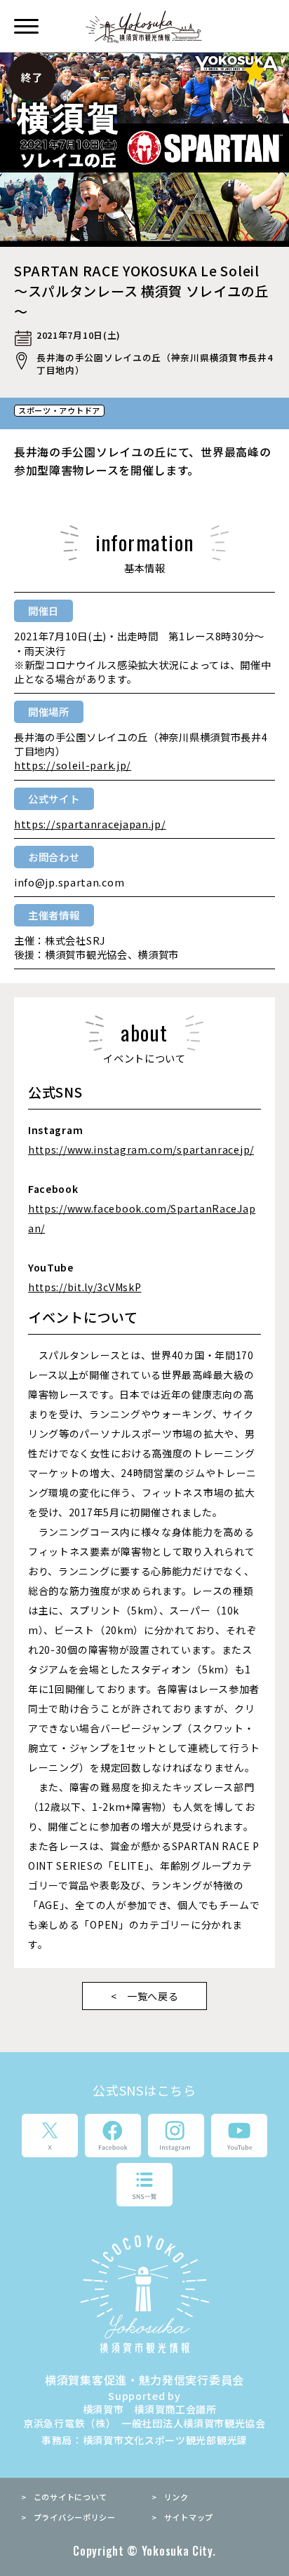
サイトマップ (189, 2517)
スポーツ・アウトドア (59, 411)
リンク (176, 2497)
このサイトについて (70, 2497)
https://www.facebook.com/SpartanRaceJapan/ (142, 1218)
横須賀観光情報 (144, 2294)
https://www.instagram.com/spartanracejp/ (141, 1149)
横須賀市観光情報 (145, 27)
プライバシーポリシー (75, 2517)
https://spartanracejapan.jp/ (90, 824)
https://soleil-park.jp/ (73, 765)
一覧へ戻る (153, 1996)
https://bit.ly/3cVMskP (85, 1287)
